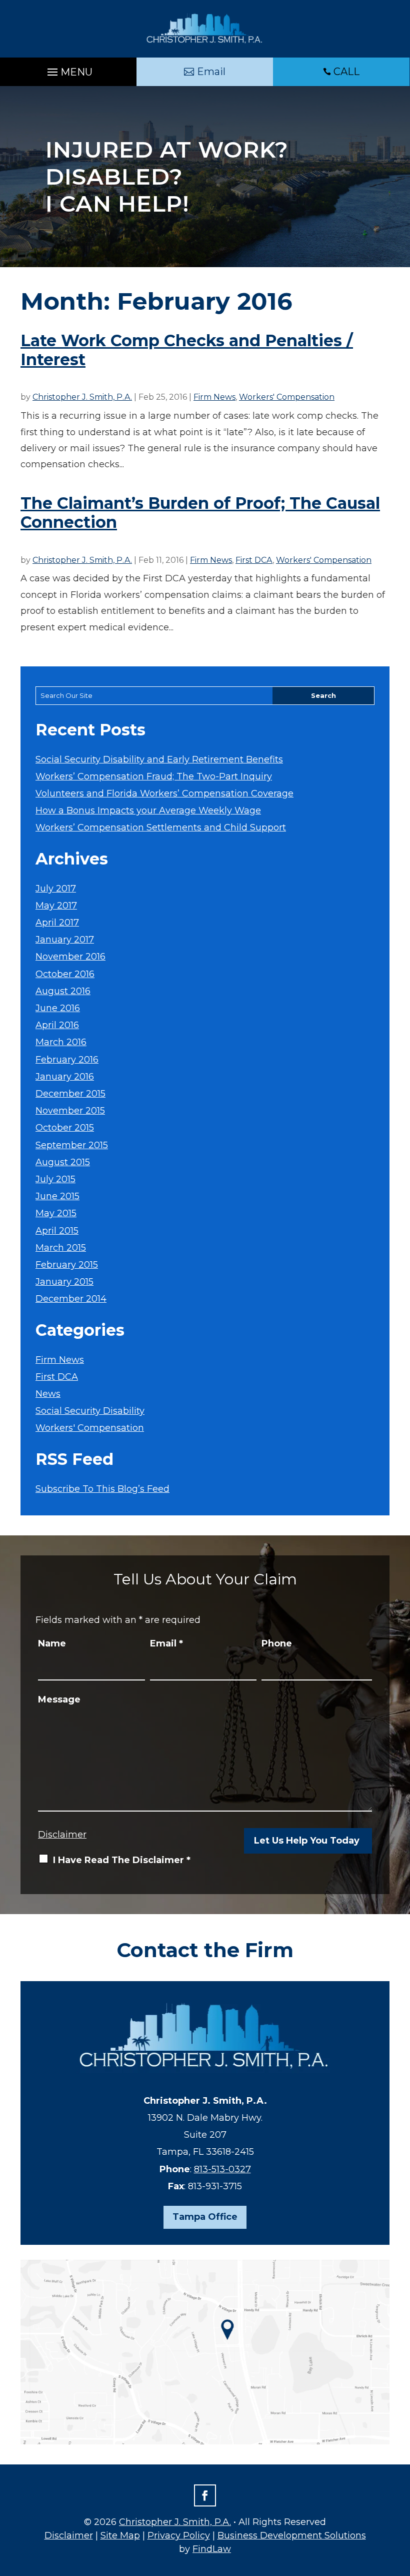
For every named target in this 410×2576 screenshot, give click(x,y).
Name (52, 1643)
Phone (277, 1643)
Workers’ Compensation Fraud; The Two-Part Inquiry (154, 776)
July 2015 (55, 1179)
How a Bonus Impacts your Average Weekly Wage (148, 810)
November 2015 (70, 1111)
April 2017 (57, 923)
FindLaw (212, 2549)
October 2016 (65, 974)
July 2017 (56, 889)
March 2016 (61, 1042)
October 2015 (65, 1128)
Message (59, 1699)
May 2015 (56, 1213)
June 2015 (57, 1196)
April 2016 (57, 1025)
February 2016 (67, 1060)
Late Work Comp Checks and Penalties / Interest (187, 350)
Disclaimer (62, 1835)
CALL (346, 72)
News (48, 1394)
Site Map (120, 2535)
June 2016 (58, 1008)
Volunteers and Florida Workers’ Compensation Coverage (164, 793)
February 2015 (67, 1265)
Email (166, 1643)
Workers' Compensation (287, 397)
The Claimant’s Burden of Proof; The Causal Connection (200, 513)
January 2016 (65, 1077)
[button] (68, 70)
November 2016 (70, 957)
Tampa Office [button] (205, 2217)
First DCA (254, 560)
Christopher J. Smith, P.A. (82, 397)
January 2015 (64, 1282)
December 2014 (71, 1299)
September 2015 (72, 1145)
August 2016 (63, 991)
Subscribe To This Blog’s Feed (102, 1489)
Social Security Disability (90, 1411)
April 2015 (57, 1231)
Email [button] (211, 72)
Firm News (214, 397)
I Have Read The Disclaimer (122, 1860)
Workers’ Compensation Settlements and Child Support (161, 827)
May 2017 (56, 906)
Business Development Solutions (292, 2535)
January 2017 (65, 940)
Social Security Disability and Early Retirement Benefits (159, 759)
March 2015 (61, 1248)
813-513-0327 (222, 2169)
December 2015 (70, 1094)
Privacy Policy (179, 2535)
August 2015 (63, 1162)
